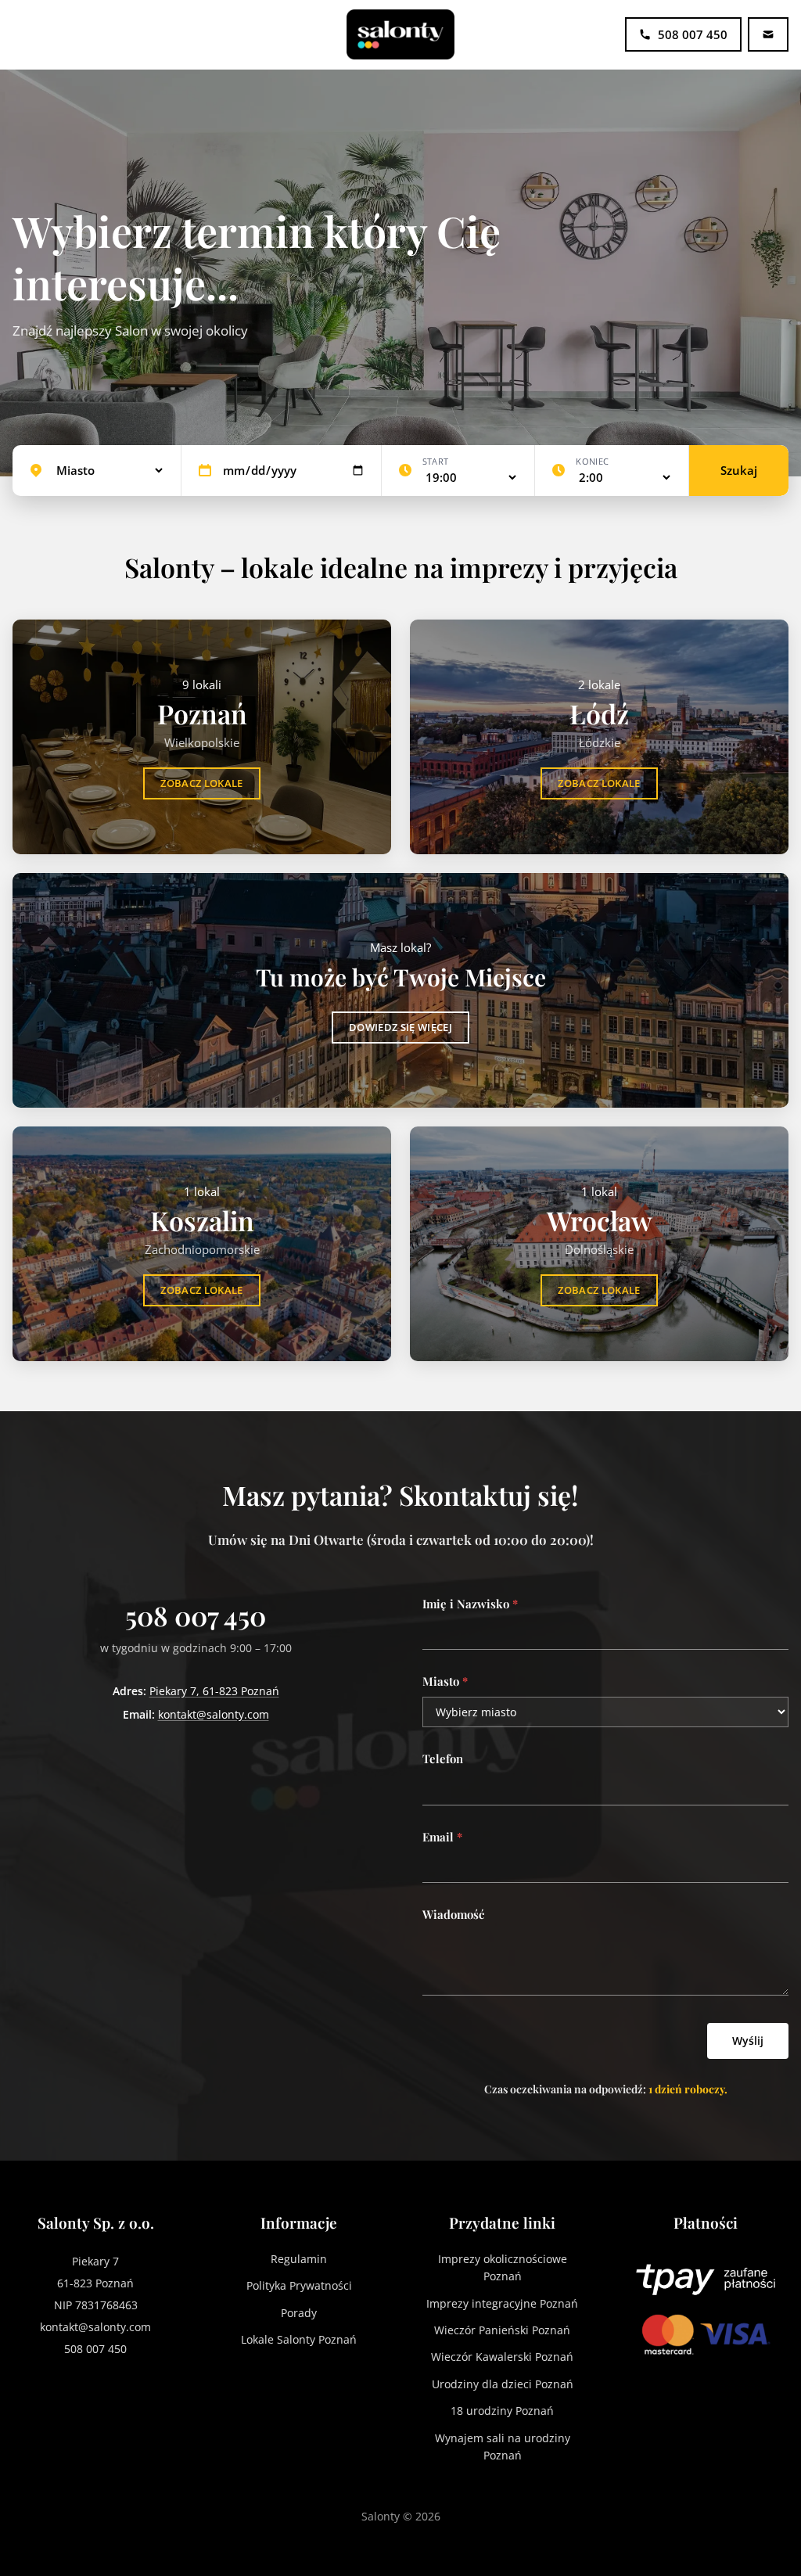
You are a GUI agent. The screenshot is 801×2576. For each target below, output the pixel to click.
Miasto (445, 1681)
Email (442, 1837)
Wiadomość (453, 1914)
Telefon (443, 1759)
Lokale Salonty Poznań (299, 2339)
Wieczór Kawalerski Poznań (502, 2357)
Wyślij (748, 2041)
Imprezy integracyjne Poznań (502, 2303)
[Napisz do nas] (768, 34)
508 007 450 (196, 1615)
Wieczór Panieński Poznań (502, 2330)
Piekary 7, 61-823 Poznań (214, 1691)
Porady (299, 2313)
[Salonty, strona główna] (400, 34)
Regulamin (299, 2259)
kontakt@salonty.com (214, 1714)
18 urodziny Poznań (502, 2411)
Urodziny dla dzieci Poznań (503, 2384)
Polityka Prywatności (299, 2285)
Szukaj (739, 470)
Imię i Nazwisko (470, 1604)
